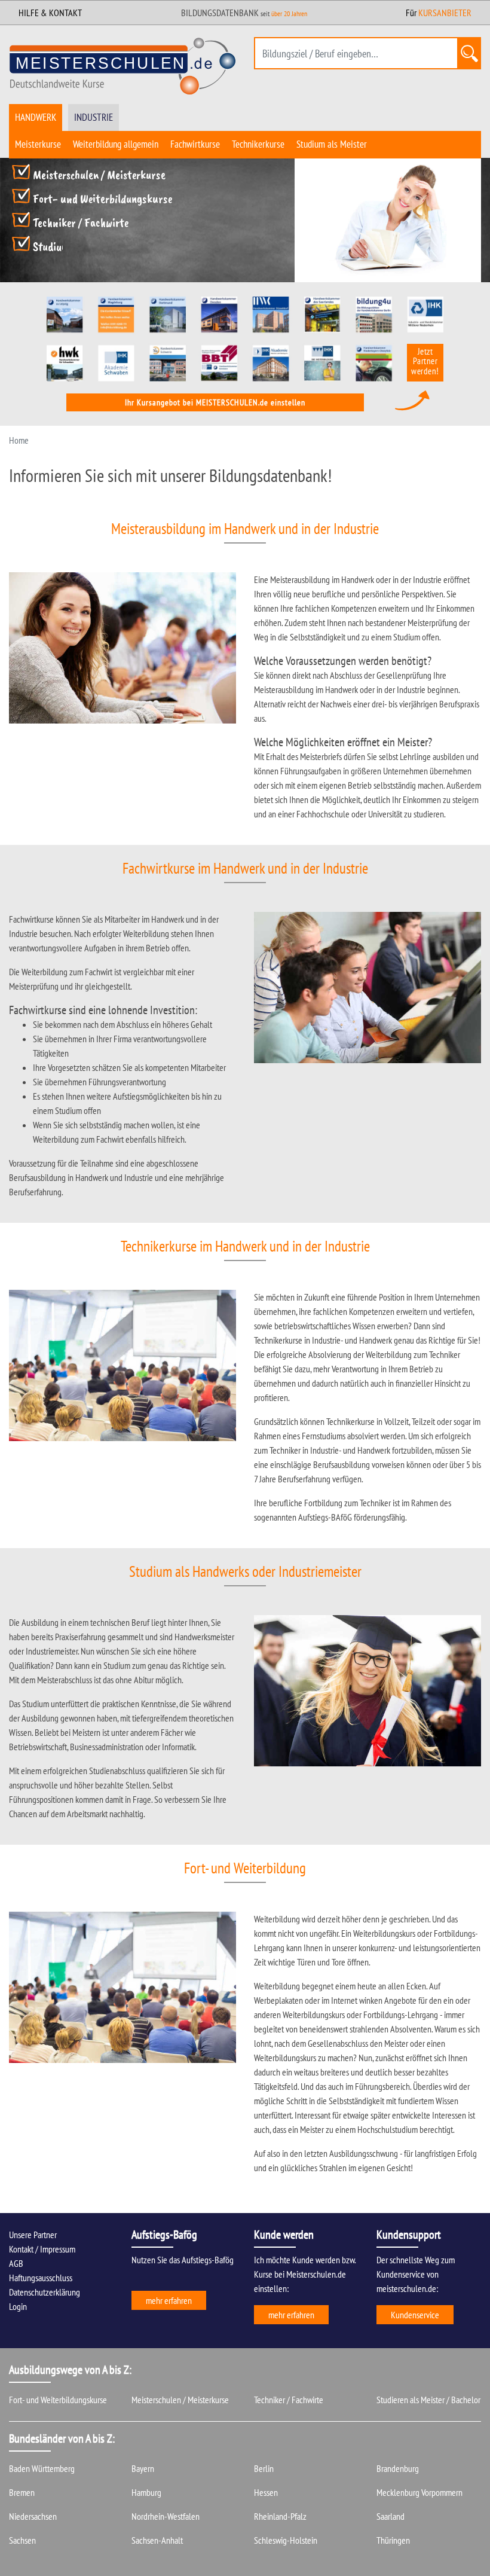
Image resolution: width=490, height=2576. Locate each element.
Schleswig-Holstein (286, 2540)
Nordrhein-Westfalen (166, 2516)
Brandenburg (398, 2468)
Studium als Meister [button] (332, 144)
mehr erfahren (169, 2300)
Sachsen (22, 2540)
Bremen (22, 2492)
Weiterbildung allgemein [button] (116, 144)
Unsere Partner (33, 2235)
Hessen (266, 2492)
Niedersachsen (33, 2516)
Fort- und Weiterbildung (245, 1868)
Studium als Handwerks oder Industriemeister (245, 1571)
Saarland (391, 2516)
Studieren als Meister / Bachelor (428, 2400)
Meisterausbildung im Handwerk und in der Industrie (245, 529)
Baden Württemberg (42, 2468)
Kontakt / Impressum (42, 2249)
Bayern (143, 2468)
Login (18, 2306)
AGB (16, 2263)
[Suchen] (469, 53)
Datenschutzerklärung (45, 2292)
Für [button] (439, 13)
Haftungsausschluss (41, 2278)
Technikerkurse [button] (258, 144)
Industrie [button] (94, 117)
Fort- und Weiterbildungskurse (102, 199)
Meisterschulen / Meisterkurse (99, 175)
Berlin (264, 2468)
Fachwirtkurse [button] (195, 144)
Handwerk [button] (36, 117)
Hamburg (146, 2492)
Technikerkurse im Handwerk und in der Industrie (245, 1246)
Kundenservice (415, 2315)
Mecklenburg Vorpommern (419, 2492)
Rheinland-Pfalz (280, 2516)
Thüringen (393, 2540)
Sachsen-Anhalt (157, 2540)
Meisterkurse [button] (38, 144)
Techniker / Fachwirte (81, 222)
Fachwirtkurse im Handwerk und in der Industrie (245, 868)
